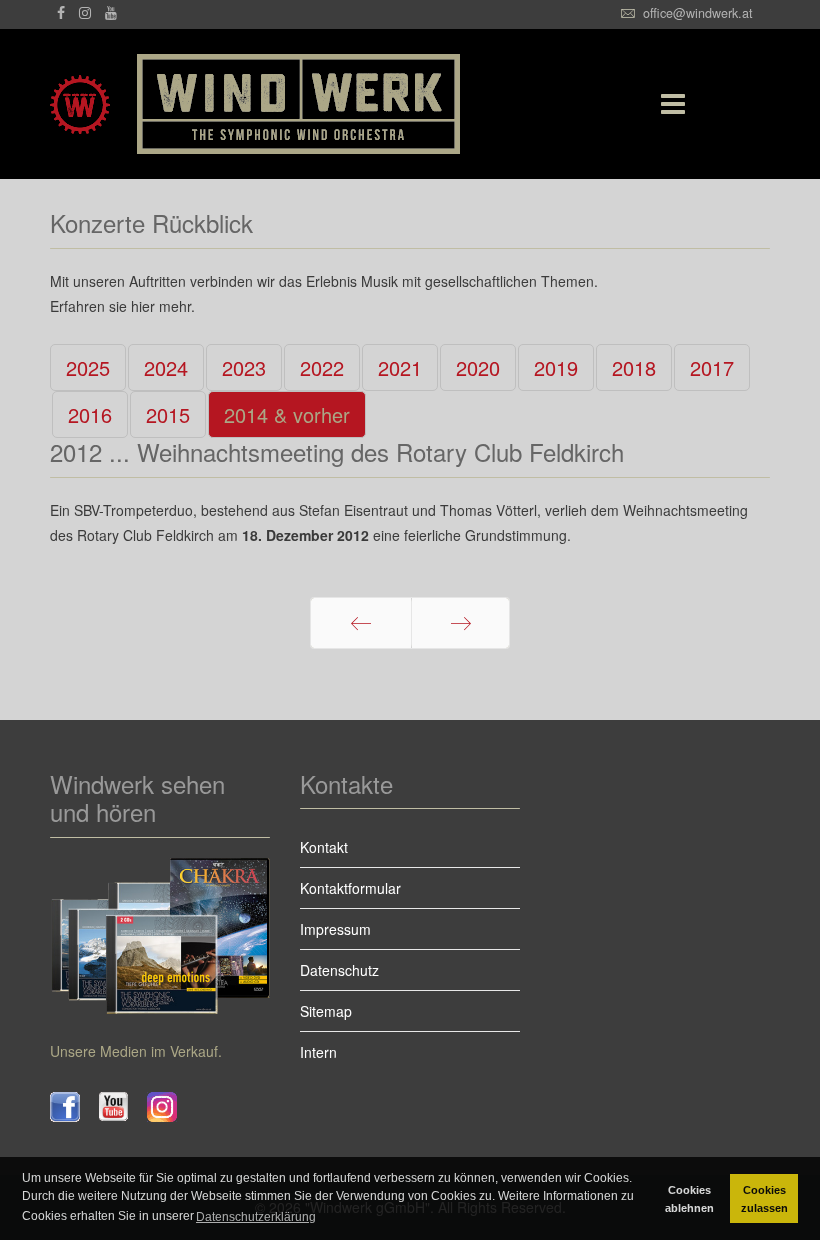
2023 (244, 367)
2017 (712, 367)
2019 (556, 367)
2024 (166, 367)
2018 (634, 367)
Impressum (335, 929)
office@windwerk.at (698, 13)
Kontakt (324, 847)
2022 (322, 367)
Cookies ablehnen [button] (689, 1199)
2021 (400, 367)
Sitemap (326, 1011)
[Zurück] (361, 623)
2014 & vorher (287, 414)
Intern (318, 1052)
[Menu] (663, 104)
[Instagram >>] (171, 1107)
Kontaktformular (350, 888)
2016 (90, 414)
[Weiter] (460, 623)
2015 (168, 414)
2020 (478, 367)
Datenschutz (339, 970)
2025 (88, 367)
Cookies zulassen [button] (764, 1199)
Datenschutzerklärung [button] (256, 1217)
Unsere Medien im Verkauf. (136, 1051)
